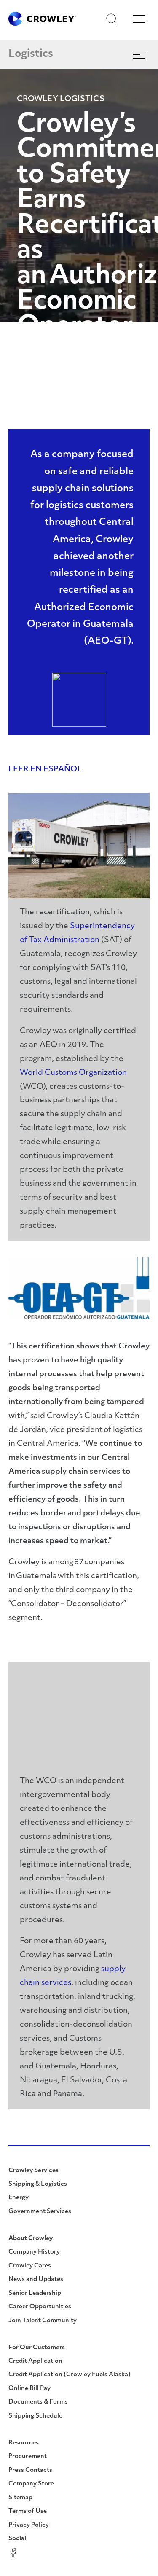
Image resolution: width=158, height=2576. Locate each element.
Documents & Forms (38, 2402)
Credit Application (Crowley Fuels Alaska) (70, 2375)
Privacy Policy (29, 2525)
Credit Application (35, 2361)
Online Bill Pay (29, 2389)
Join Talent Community (43, 2321)
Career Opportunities (40, 2307)
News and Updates (36, 2279)
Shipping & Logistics (38, 2184)
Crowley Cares (30, 2266)
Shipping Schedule (35, 2416)
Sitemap (20, 2498)
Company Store (31, 2484)
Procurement (28, 2456)
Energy (19, 2198)
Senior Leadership (35, 2293)
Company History (34, 2252)
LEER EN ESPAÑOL (45, 770)
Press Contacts (30, 2470)
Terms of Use (28, 2511)
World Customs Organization (73, 1073)
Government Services (40, 2212)
